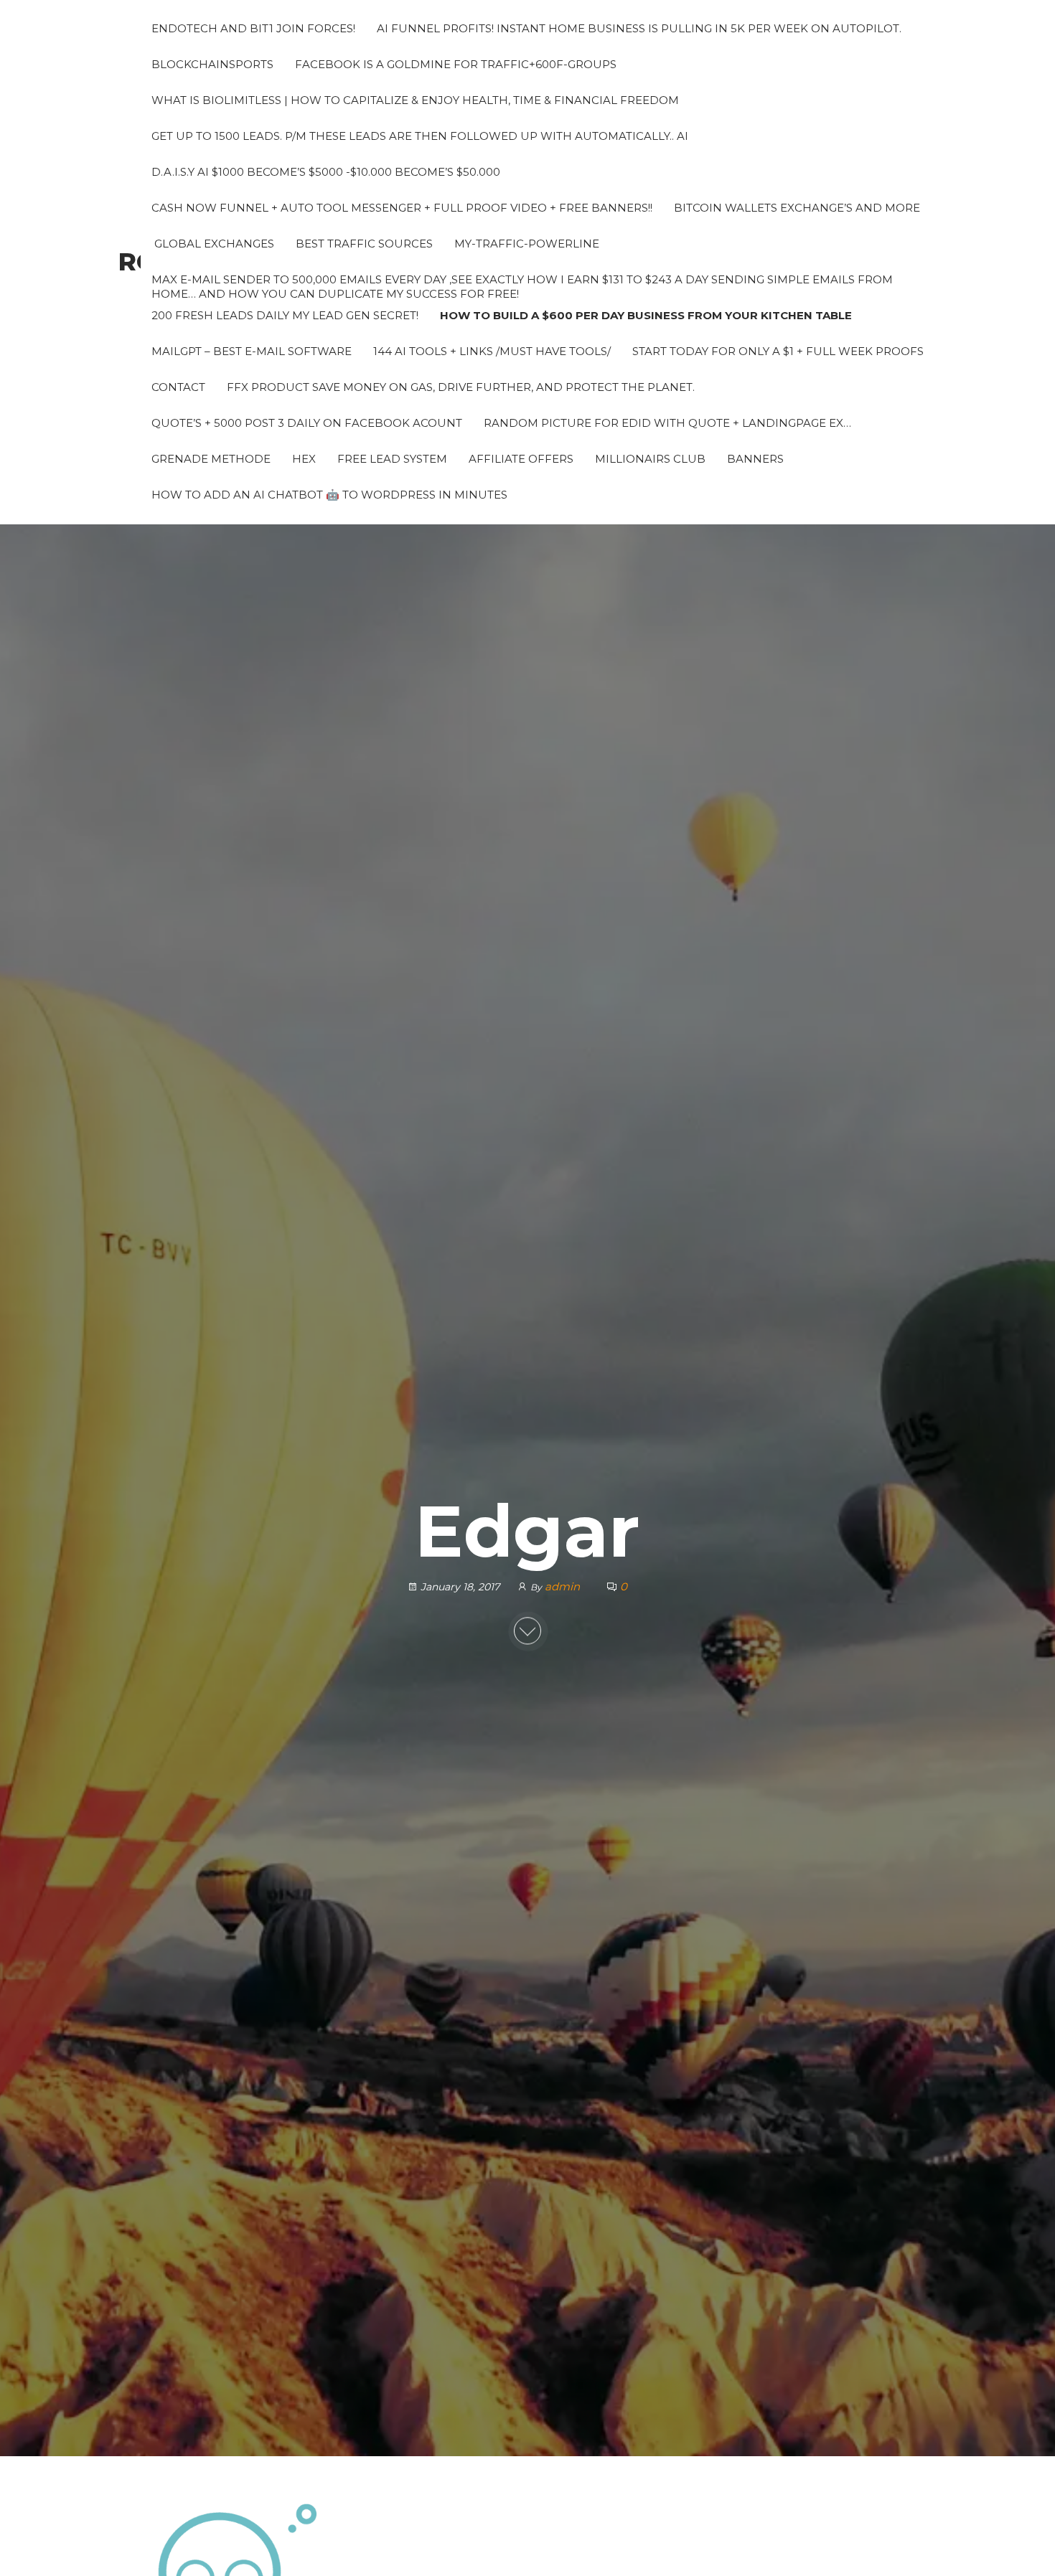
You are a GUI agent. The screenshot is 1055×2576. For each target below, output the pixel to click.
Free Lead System (392, 459)
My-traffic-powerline (527, 244)
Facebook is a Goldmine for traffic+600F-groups (456, 64)
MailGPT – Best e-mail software (252, 351)
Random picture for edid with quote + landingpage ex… (667, 423)
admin (564, 1586)
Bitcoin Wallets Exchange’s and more (797, 208)
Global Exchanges (213, 244)
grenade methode (211, 459)
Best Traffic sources (364, 244)
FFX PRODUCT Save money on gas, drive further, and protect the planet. (461, 387)
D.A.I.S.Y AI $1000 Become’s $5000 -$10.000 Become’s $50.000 (326, 172)
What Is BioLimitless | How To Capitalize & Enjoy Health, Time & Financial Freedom (415, 100)
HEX (304, 459)
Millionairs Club (650, 459)
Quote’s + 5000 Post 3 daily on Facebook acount (307, 423)
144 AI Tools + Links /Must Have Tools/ (492, 351)
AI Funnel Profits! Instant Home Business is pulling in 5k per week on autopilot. (639, 28)
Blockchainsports (212, 64)
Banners (755, 459)
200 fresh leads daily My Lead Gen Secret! (285, 315)
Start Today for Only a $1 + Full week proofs (778, 351)
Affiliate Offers (521, 459)
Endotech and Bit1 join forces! (253, 28)
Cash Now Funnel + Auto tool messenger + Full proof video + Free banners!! (402, 208)
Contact (178, 387)
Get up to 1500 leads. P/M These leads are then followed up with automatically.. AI (420, 136)
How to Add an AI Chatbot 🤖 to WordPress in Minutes (329, 495)
